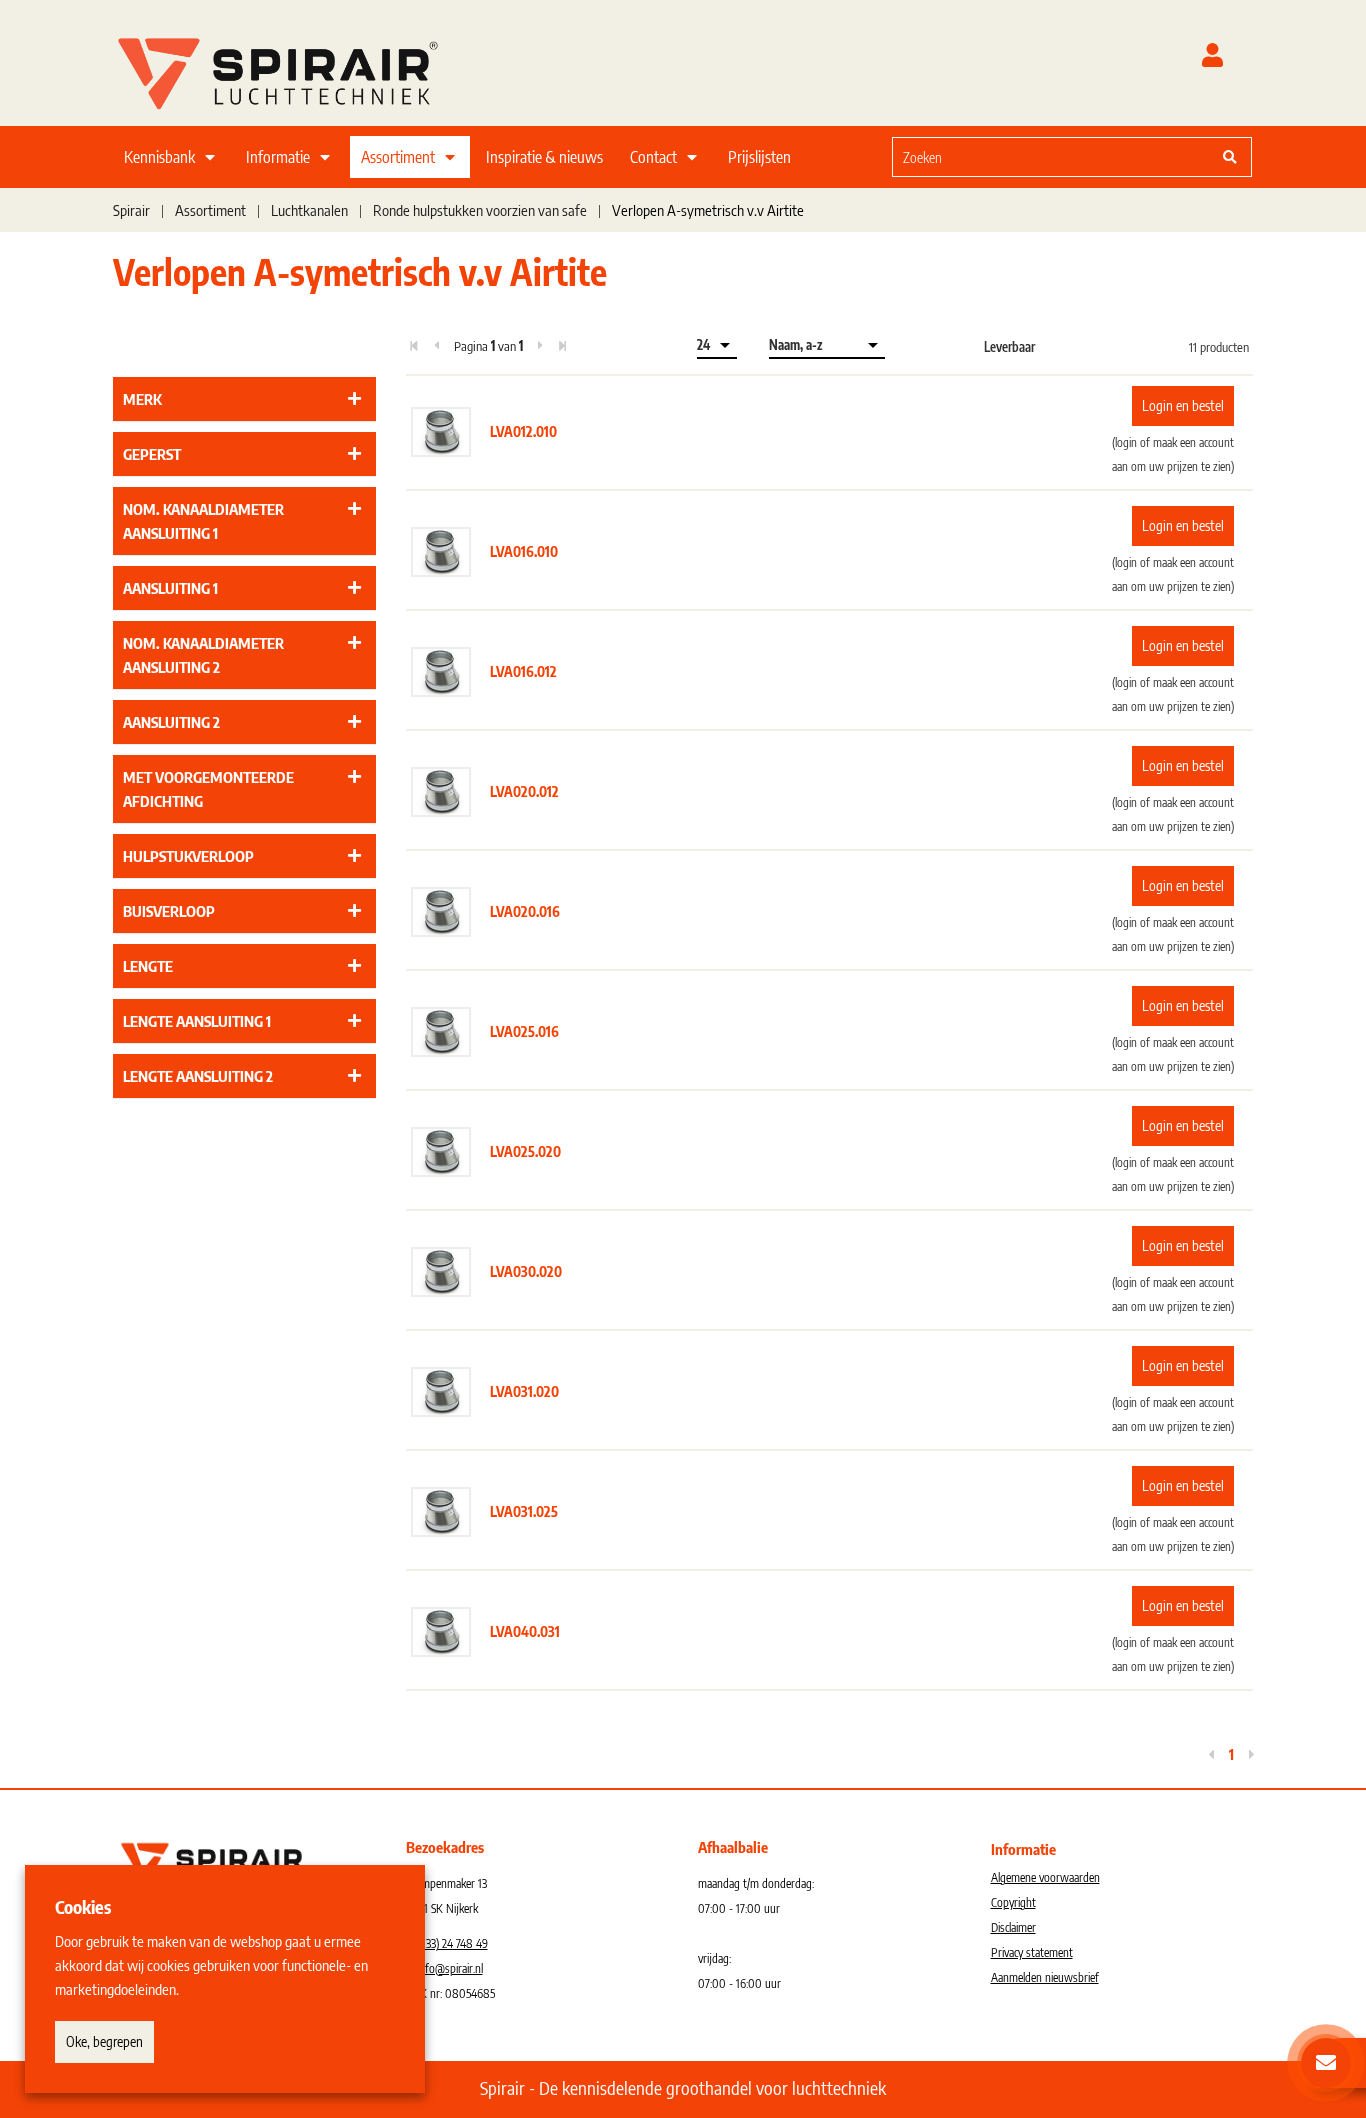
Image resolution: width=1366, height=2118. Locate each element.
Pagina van (488, 346)
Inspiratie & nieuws (544, 157)
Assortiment (398, 157)
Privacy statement (1032, 1952)
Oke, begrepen (104, 2041)
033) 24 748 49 (453, 1943)
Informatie (278, 157)
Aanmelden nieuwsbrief (1045, 1977)
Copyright (1013, 1902)
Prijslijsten (759, 157)
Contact (653, 157)
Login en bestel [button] (1183, 405)
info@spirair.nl (450, 1968)
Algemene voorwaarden (1045, 1877)
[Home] (303, 69)
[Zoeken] (1230, 157)
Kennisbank (159, 157)
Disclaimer (1013, 1927)
